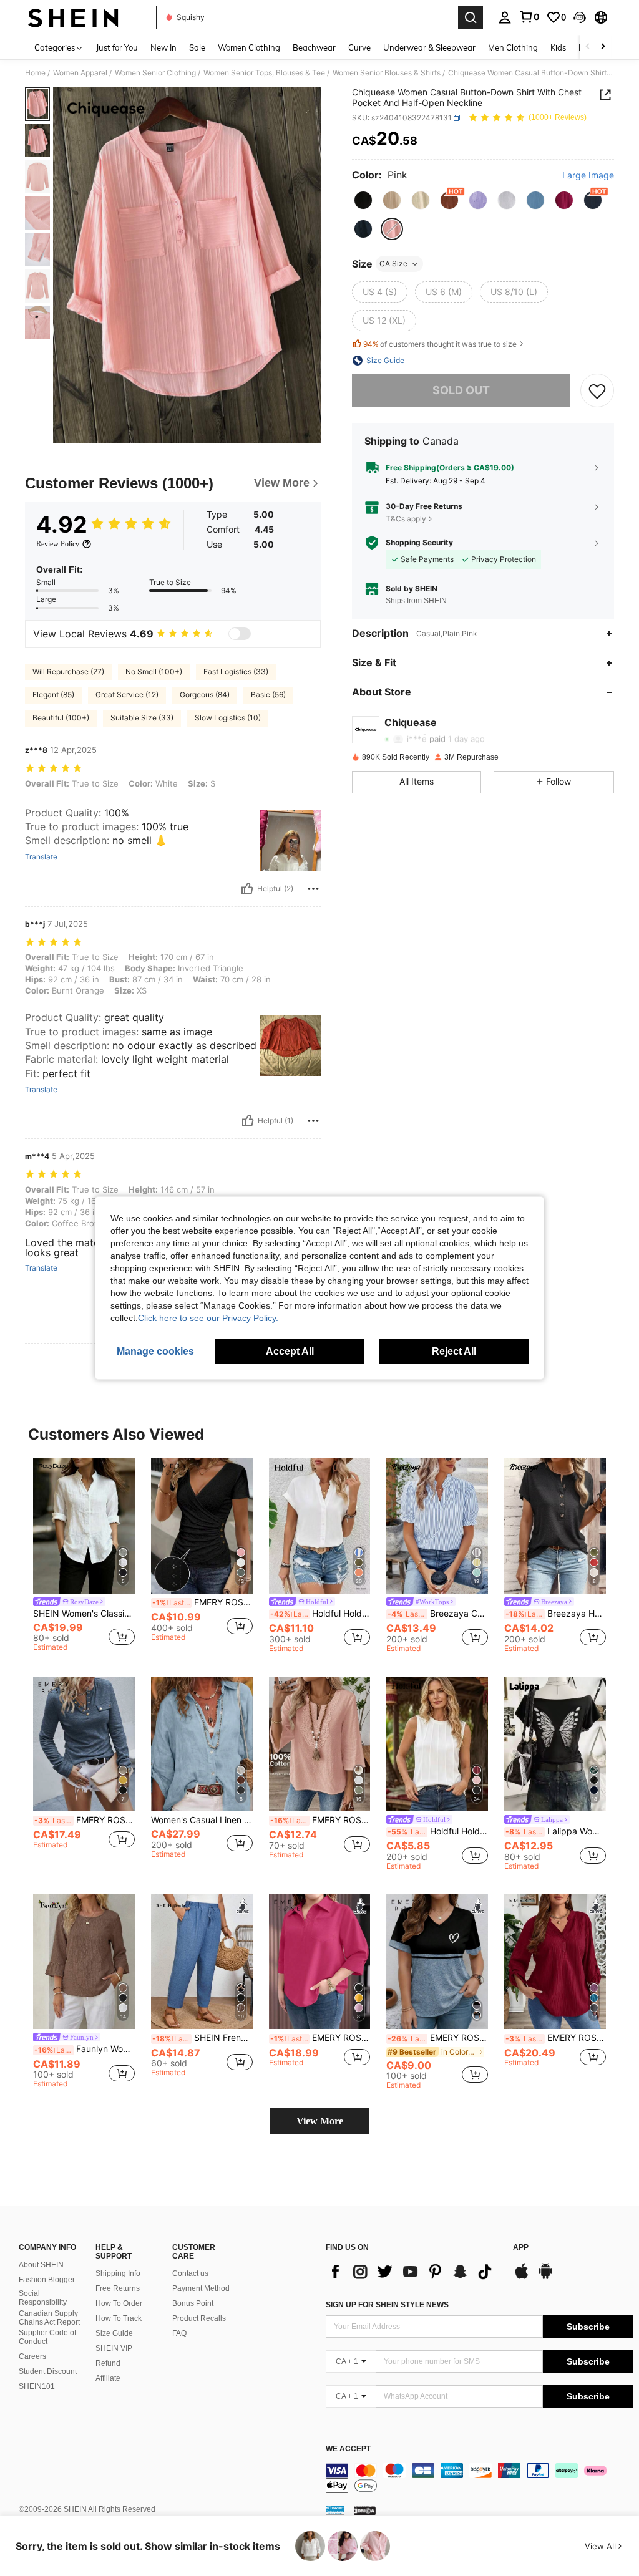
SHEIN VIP (114, 2348)
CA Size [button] (393, 264)
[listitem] (84, 1557)
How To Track (119, 2318)
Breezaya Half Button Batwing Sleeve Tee (556, 1614)
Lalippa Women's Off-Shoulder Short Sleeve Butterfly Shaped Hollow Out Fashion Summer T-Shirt (556, 1831)
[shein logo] (73, 17)
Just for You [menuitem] (117, 47)
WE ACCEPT (348, 2449)
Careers (32, 2356)
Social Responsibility (43, 2298)
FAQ (179, 2333)
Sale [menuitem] (197, 47)
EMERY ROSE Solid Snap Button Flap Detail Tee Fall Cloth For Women (85, 1820)
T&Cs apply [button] (406, 519)
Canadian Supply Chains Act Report (49, 2318)
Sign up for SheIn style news (387, 2305)
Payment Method (201, 2288)
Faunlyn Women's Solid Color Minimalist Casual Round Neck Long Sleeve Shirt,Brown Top (85, 2049)
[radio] (363, 200)
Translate (41, 857)
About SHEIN (41, 2265)
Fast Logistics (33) (236, 671)
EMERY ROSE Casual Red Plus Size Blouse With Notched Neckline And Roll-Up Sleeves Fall (556, 2038)
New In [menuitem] (163, 47)
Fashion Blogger (47, 2280)
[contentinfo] (479, 2478)
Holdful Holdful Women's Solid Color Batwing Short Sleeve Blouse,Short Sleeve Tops (320, 1614)
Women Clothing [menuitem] (249, 47)
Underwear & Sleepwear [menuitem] (429, 47)
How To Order (119, 2303)
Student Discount (48, 2371)
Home (35, 73)
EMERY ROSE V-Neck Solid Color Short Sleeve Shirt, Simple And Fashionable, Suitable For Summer (320, 1820)
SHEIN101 (37, 2386)
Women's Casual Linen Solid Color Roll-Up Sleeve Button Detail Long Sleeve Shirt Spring (202, 1820)
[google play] (545, 2277)
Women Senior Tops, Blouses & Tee (264, 73)
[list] (413, 2272)
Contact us (190, 2273)
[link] (529, 17)
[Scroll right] (603, 47)
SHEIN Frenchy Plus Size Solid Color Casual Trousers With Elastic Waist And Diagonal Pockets (202, 2038)
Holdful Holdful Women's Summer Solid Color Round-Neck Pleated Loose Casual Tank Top (438, 1831)
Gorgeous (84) (205, 695)
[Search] (471, 17)
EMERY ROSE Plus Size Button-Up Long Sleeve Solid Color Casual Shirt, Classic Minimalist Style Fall (320, 2038)
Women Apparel (80, 73)
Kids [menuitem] (558, 47)
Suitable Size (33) (142, 718)
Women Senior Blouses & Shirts (387, 73)
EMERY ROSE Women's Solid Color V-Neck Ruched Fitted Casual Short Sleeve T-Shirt (202, 1602)
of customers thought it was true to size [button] (440, 344)
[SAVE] (597, 390)
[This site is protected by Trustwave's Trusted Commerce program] (335, 2510)
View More (320, 2121)
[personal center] (505, 17)
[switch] (240, 634)
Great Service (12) (127, 695)
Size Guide (114, 2333)
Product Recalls (199, 2318)
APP (521, 2248)
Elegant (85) (53, 695)
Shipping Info (118, 2273)
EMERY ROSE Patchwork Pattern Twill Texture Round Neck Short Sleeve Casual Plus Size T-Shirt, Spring (438, 2038)
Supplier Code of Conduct (47, 2337)
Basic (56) (268, 695)
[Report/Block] (313, 889)
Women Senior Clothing (155, 73)
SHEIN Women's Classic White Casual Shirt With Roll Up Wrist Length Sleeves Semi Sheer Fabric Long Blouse (84, 1614)
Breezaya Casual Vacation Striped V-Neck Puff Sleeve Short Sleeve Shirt (438, 1614)
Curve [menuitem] (359, 47)
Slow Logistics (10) (228, 718)
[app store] (522, 2277)
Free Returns (118, 2288)
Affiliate (108, 2378)
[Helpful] (247, 889)
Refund (108, 2363)
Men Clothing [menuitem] (513, 47)
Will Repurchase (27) (68, 671)
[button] (580, 17)
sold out (461, 390)
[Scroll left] (588, 47)
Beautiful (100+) (61, 718)
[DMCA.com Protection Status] (365, 2510)
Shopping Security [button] (419, 543)
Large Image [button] (588, 175)
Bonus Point (193, 2303)
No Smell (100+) (154, 671)
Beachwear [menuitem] (314, 47)
